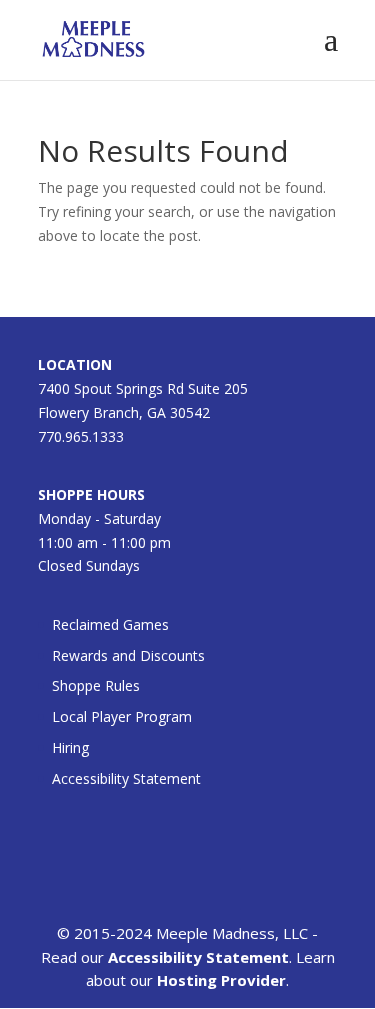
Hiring (70, 747)
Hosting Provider (221, 980)
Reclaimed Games (110, 624)
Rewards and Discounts (128, 655)
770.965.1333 (81, 436)
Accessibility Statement (126, 778)
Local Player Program (122, 716)
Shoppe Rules (96, 685)
